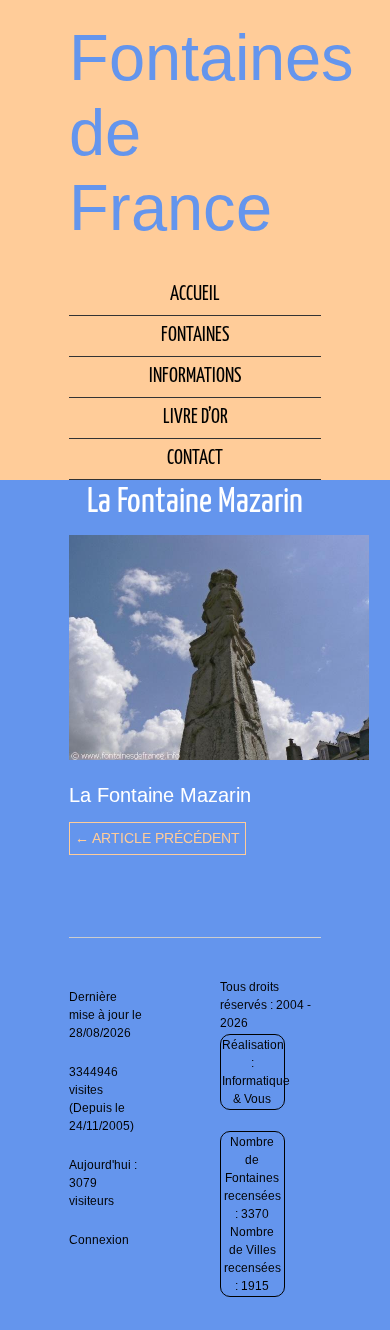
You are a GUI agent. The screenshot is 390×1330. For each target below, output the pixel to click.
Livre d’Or (195, 417)
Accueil (195, 294)
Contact (195, 458)
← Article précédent (157, 838)
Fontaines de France (211, 132)
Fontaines (195, 335)
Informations (195, 376)
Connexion (99, 1240)
